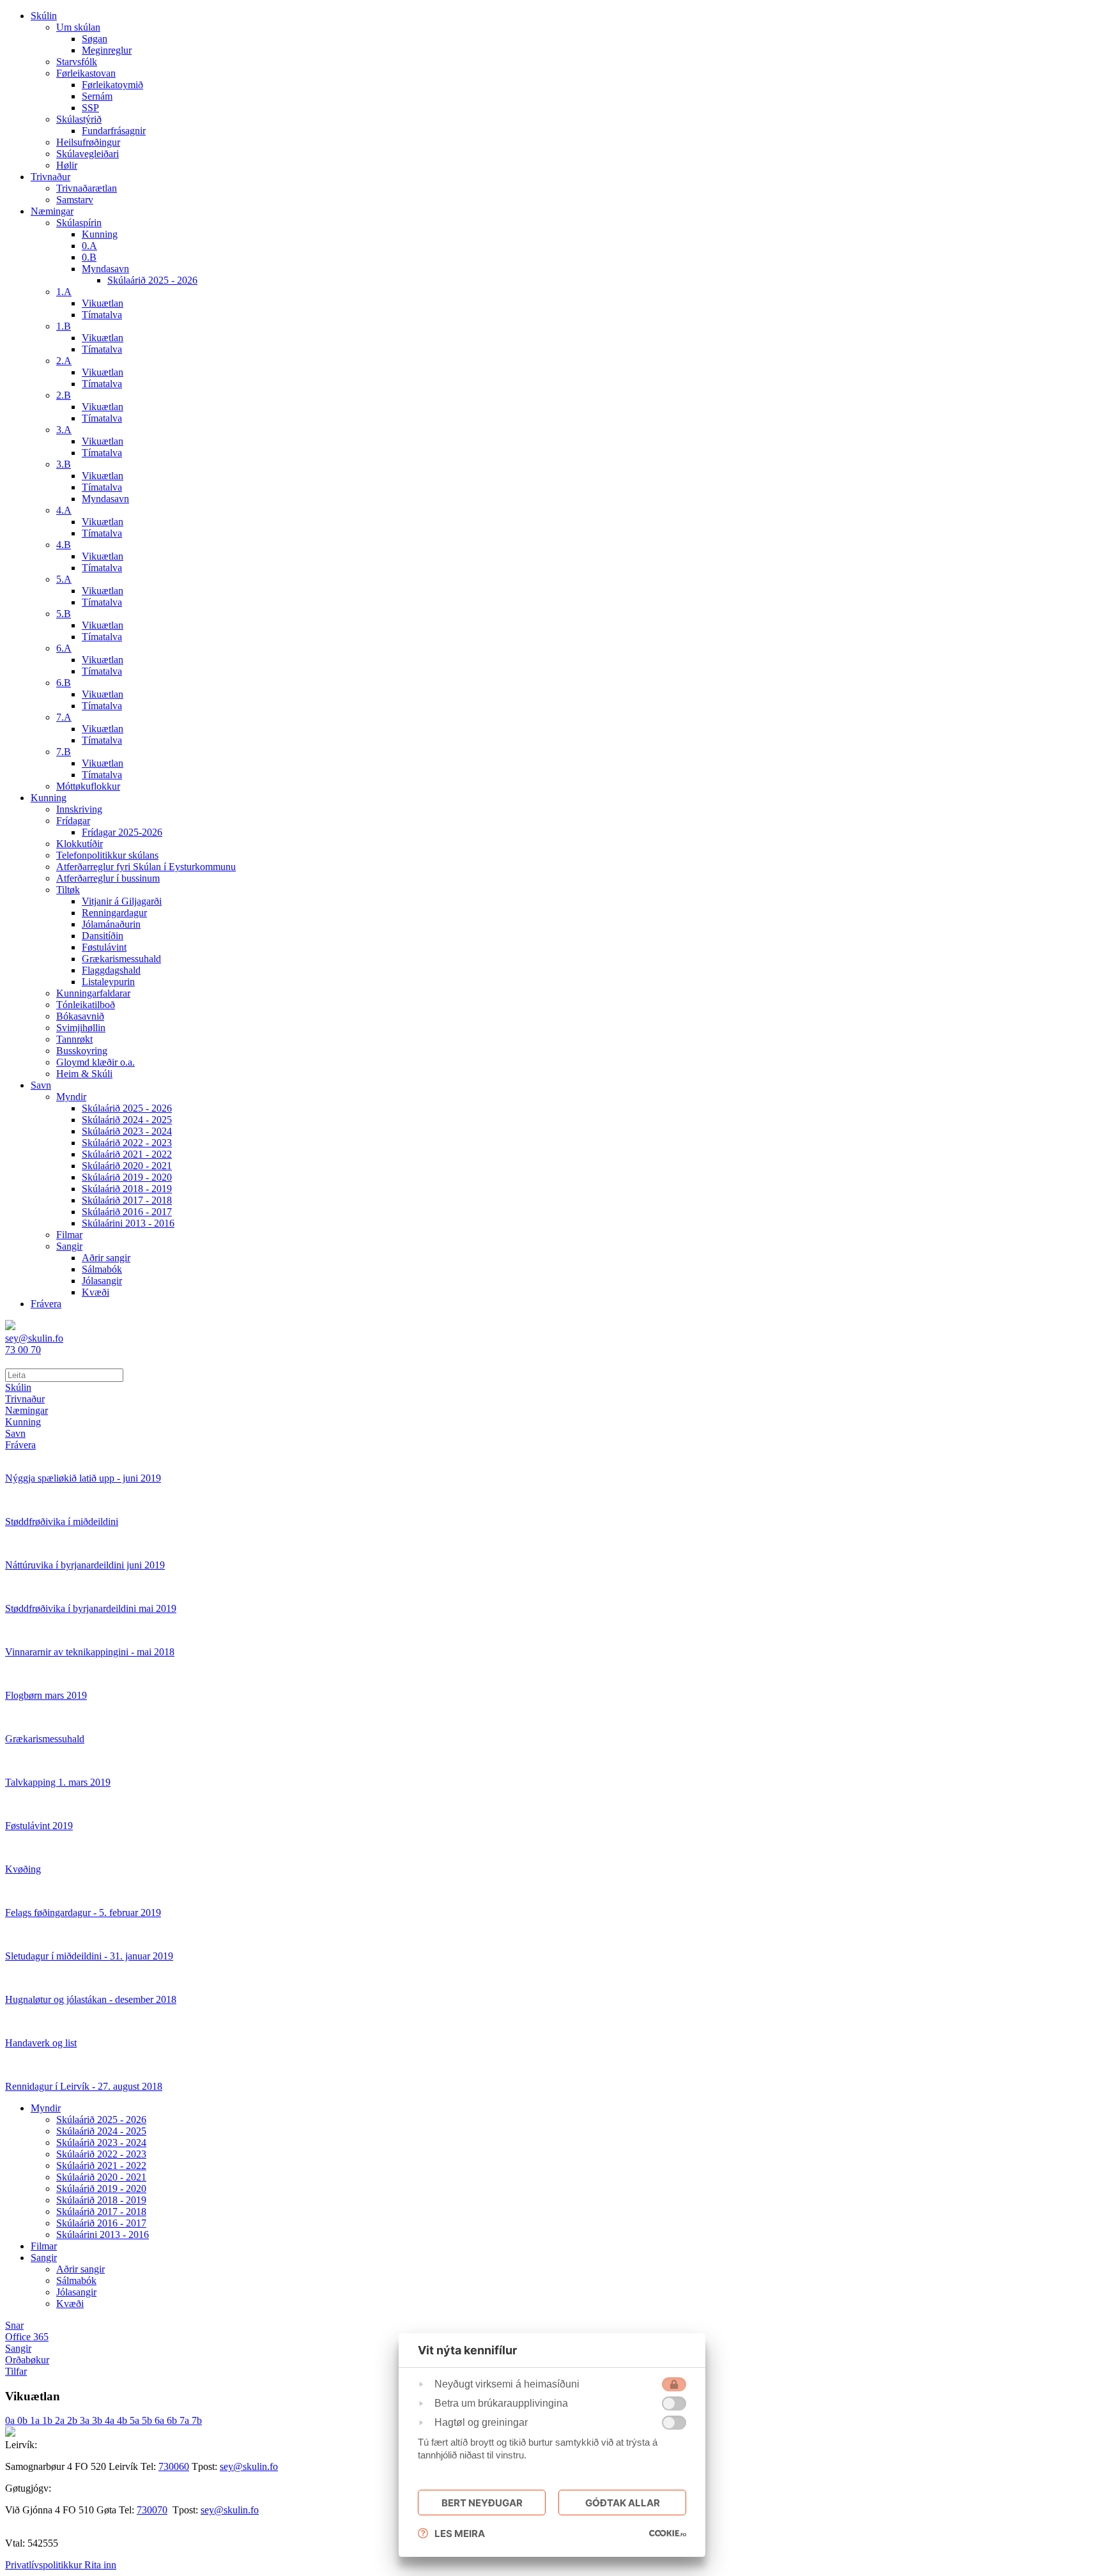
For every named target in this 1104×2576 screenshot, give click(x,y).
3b (98, 2420)
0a (11, 2420)
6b (173, 2420)
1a (36, 2420)
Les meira (460, 2534)
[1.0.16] (668, 2533)
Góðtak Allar (623, 2503)
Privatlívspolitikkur (45, 2565)
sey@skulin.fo (249, 2466)
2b (73, 2420)
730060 (174, 2466)
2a (61, 2420)
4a (111, 2420)
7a (186, 2420)
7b (197, 2420)
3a (86, 2420)
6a (161, 2420)
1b (49, 2420)
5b (148, 2420)
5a (136, 2420)
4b (123, 2420)
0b (24, 2420)
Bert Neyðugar (482, 2503)
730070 (152, 2510)
